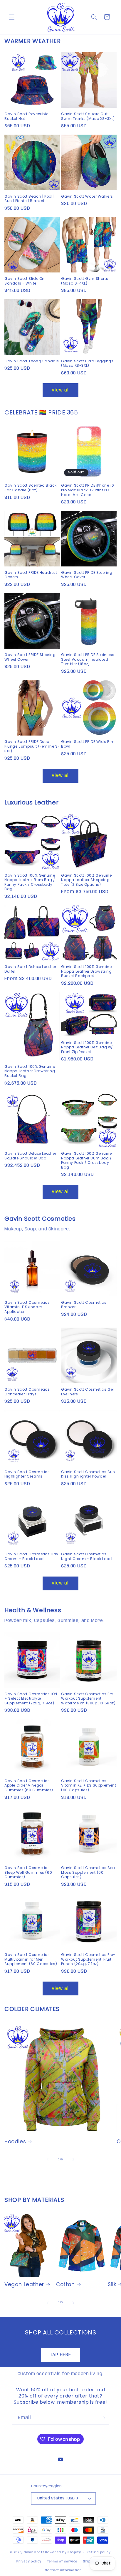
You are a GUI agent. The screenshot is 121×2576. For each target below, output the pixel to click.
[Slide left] (48, 2159)
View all (61, 390)
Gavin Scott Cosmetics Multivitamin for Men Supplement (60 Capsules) (31, 1959)
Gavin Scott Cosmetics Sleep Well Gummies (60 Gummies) (28, 1872)
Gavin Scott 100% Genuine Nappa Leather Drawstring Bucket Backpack (86, 971)
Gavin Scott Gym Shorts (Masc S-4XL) (85, 281)
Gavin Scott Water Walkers (87, 196)
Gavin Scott (35, 2552)
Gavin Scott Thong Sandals (32, 361)
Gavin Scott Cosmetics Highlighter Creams (27, 1474)
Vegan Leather (24, 2284)
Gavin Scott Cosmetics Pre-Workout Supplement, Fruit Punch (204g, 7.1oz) (88, 1959)
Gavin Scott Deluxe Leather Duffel (30, 969)
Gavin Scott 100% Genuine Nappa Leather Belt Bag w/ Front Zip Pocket (87, 1047)
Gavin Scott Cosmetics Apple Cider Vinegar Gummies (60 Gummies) (29, 1786)
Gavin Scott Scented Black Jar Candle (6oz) (31, 488)
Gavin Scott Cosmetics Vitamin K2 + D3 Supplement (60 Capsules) (89, 1786)
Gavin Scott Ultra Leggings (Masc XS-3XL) (87, 363)
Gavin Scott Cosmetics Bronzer (84, 1305)
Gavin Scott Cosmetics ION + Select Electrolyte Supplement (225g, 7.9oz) (31, 1699)
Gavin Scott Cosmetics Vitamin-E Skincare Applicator (27, 1307)
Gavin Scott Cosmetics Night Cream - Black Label (87, 1556)
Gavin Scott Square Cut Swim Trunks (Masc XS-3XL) (88, 116)
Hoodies (15, 2142)
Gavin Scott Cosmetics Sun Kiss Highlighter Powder (88, 1474)
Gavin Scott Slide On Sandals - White (25, 281)
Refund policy (99, 2552)
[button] (12, 17)
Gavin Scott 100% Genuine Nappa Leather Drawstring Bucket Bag (30, 1071)
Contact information (63, 2570)
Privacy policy (29, 2562)
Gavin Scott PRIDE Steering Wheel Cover (87, 575)
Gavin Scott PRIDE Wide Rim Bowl (88, 744)
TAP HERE (60, 2355)
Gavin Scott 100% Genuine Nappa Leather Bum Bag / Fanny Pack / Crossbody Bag (30, 882)
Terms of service (62, 2562)
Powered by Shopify (63, 2552)
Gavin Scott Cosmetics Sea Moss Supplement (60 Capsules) (88, 1872)
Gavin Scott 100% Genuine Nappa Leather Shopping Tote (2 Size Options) (86, 880)
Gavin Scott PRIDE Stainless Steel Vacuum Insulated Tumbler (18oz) (88, 659)
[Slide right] (73, 2159)
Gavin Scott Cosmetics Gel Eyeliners (88, 1392)
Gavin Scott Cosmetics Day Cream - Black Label (31, 1556)
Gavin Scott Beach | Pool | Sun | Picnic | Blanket (30, 199)
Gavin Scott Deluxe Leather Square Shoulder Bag (30, 1156)
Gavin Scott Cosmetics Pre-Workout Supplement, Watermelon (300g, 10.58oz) (88, 1699)
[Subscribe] (102, 2418)
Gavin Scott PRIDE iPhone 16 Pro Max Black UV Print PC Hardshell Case (88, 490)
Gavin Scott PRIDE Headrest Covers (31, 575)
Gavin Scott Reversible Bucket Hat (26, 116)
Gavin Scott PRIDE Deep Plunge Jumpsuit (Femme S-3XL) (32, 746)
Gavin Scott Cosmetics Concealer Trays (27, 1392)
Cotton (65, 2284)
